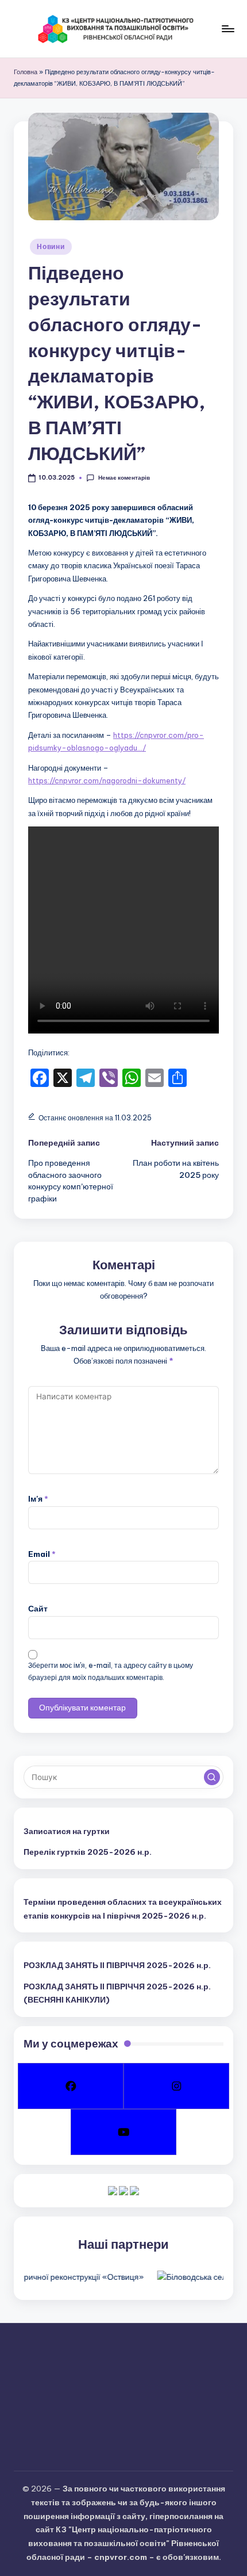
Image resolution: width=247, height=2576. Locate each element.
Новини (51, 246)
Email (42, 1554)
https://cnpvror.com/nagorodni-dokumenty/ (107, 780)
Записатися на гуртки (67, 1831)
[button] (212, 1777)
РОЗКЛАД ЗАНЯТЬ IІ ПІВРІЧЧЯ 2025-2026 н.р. (117, 1965)
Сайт (38, 1609)
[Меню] (227, 28)
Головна (26, 72)
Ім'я (38, 1499)
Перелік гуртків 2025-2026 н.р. (88, 1852)
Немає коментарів (124, 478)
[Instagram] (176, 2086)
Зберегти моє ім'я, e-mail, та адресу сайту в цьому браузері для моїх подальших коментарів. (111, 1671)
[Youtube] (123, 2132)
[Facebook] (71, 2086)
